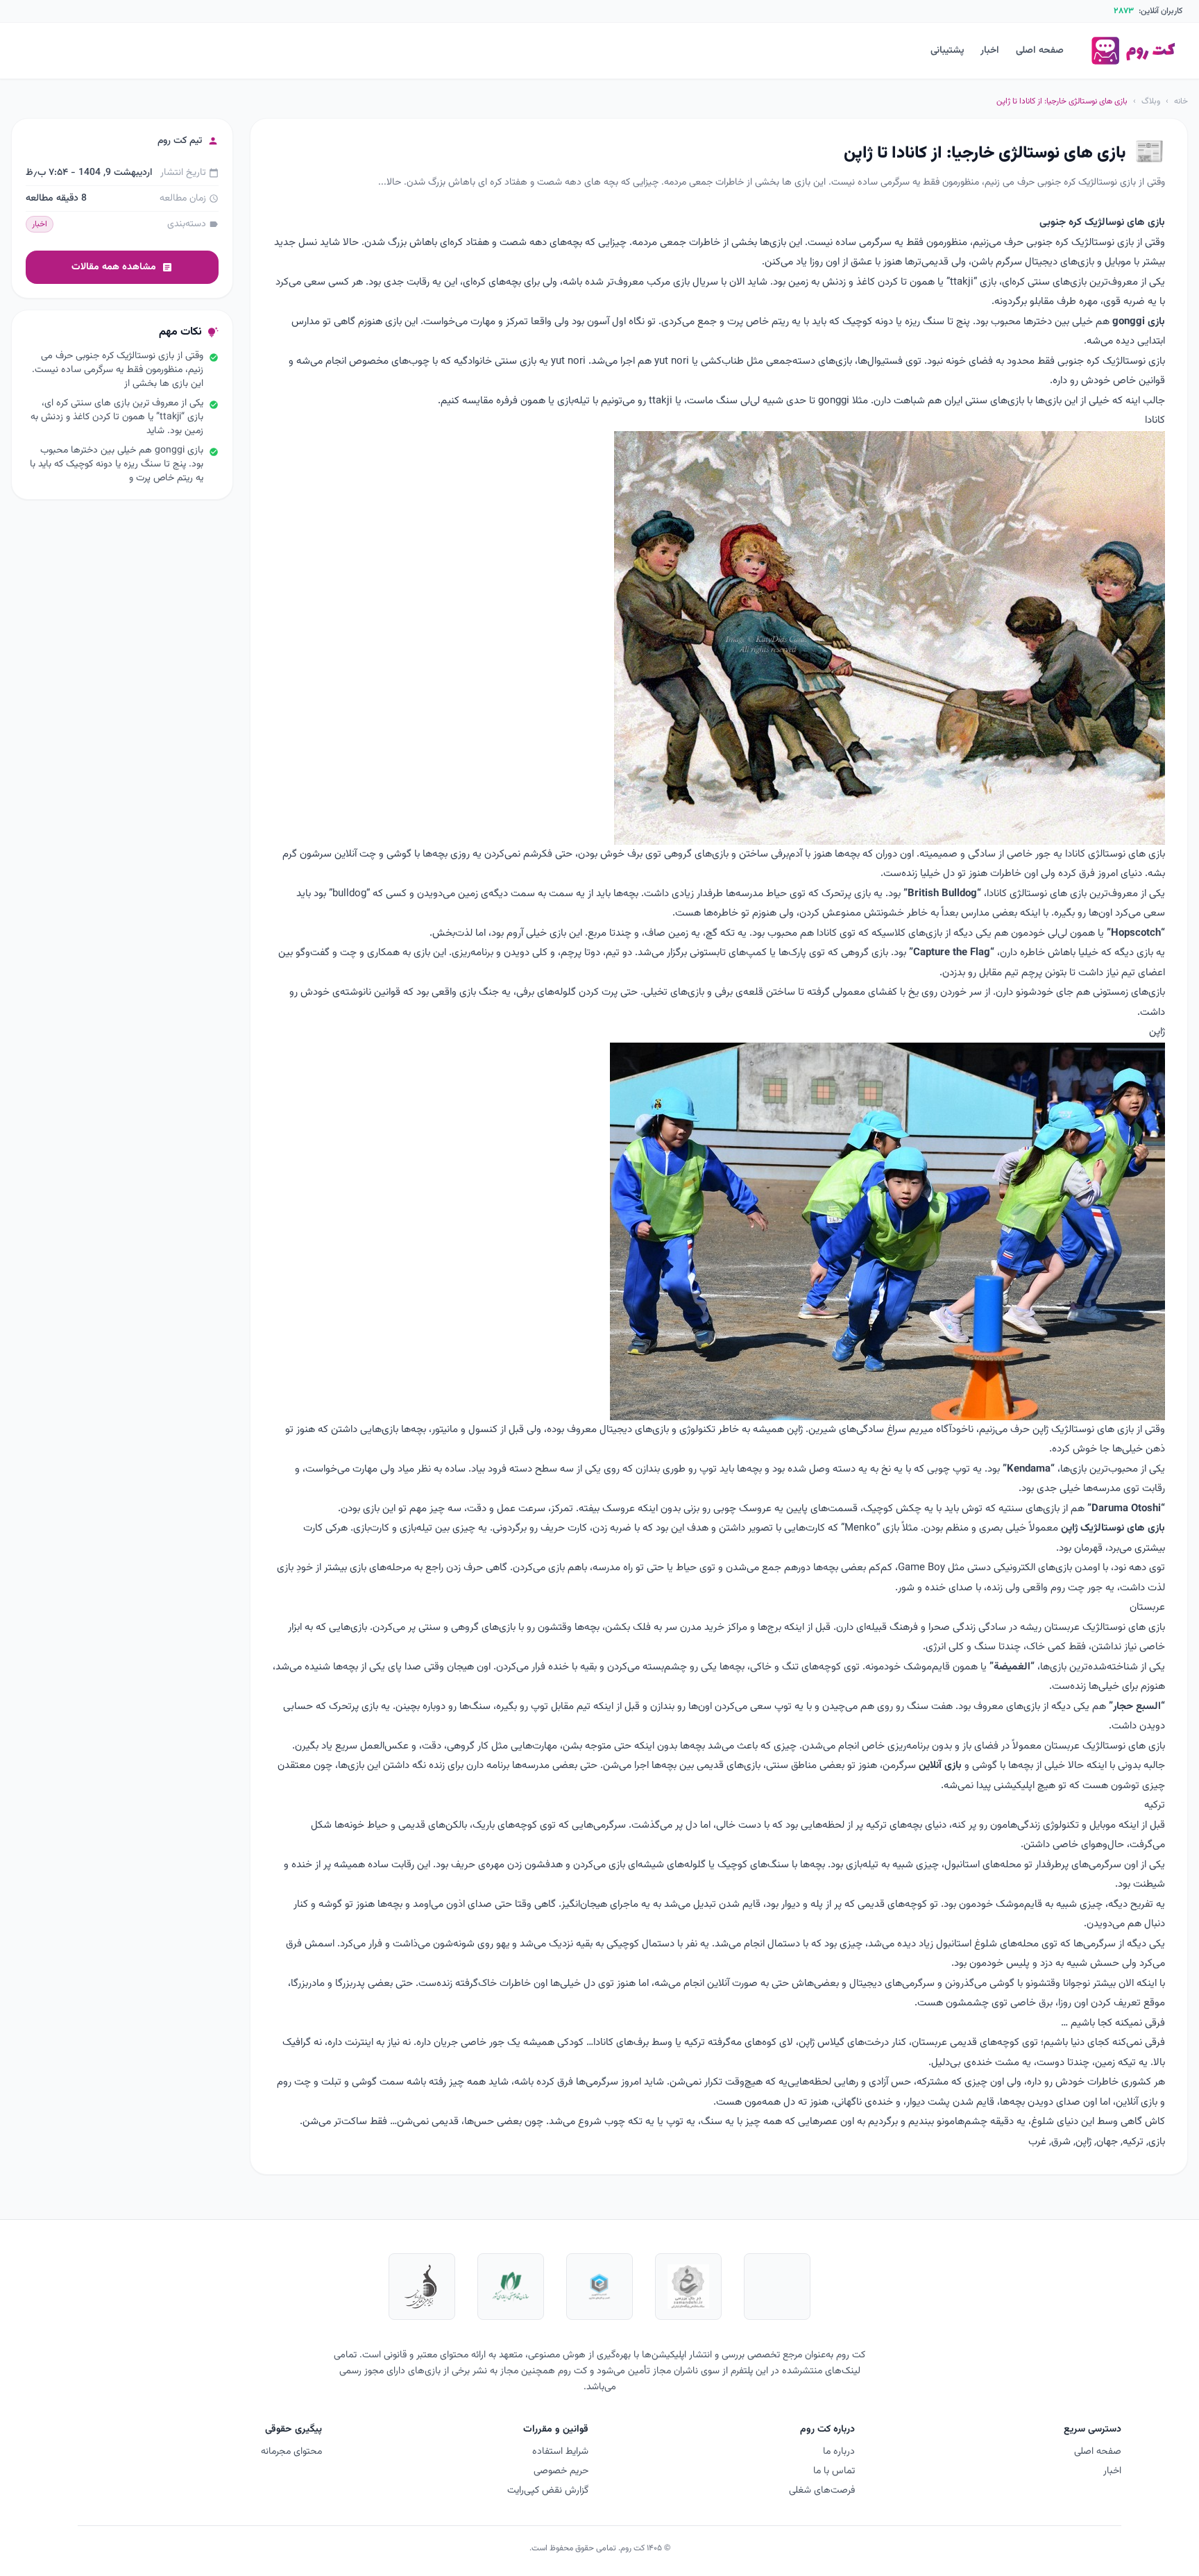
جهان (1107, 2142)
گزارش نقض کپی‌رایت (548, 2491)
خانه (1181, 101)
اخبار (990, 51)
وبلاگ (1151, 101)
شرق (1061, 2142)
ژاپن (1083, 2142)
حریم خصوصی (561, 2471)
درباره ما (839, 2452)
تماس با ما (834, 2471)
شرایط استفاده (560, 2452)
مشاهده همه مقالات (122, 267)
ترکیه (1133, 2142)
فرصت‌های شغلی (822, 2491)
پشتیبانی (947, 51)
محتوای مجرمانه (291, 2452)
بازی (1157, 2142)
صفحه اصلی (1040, 51)
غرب (1037, 2142)
